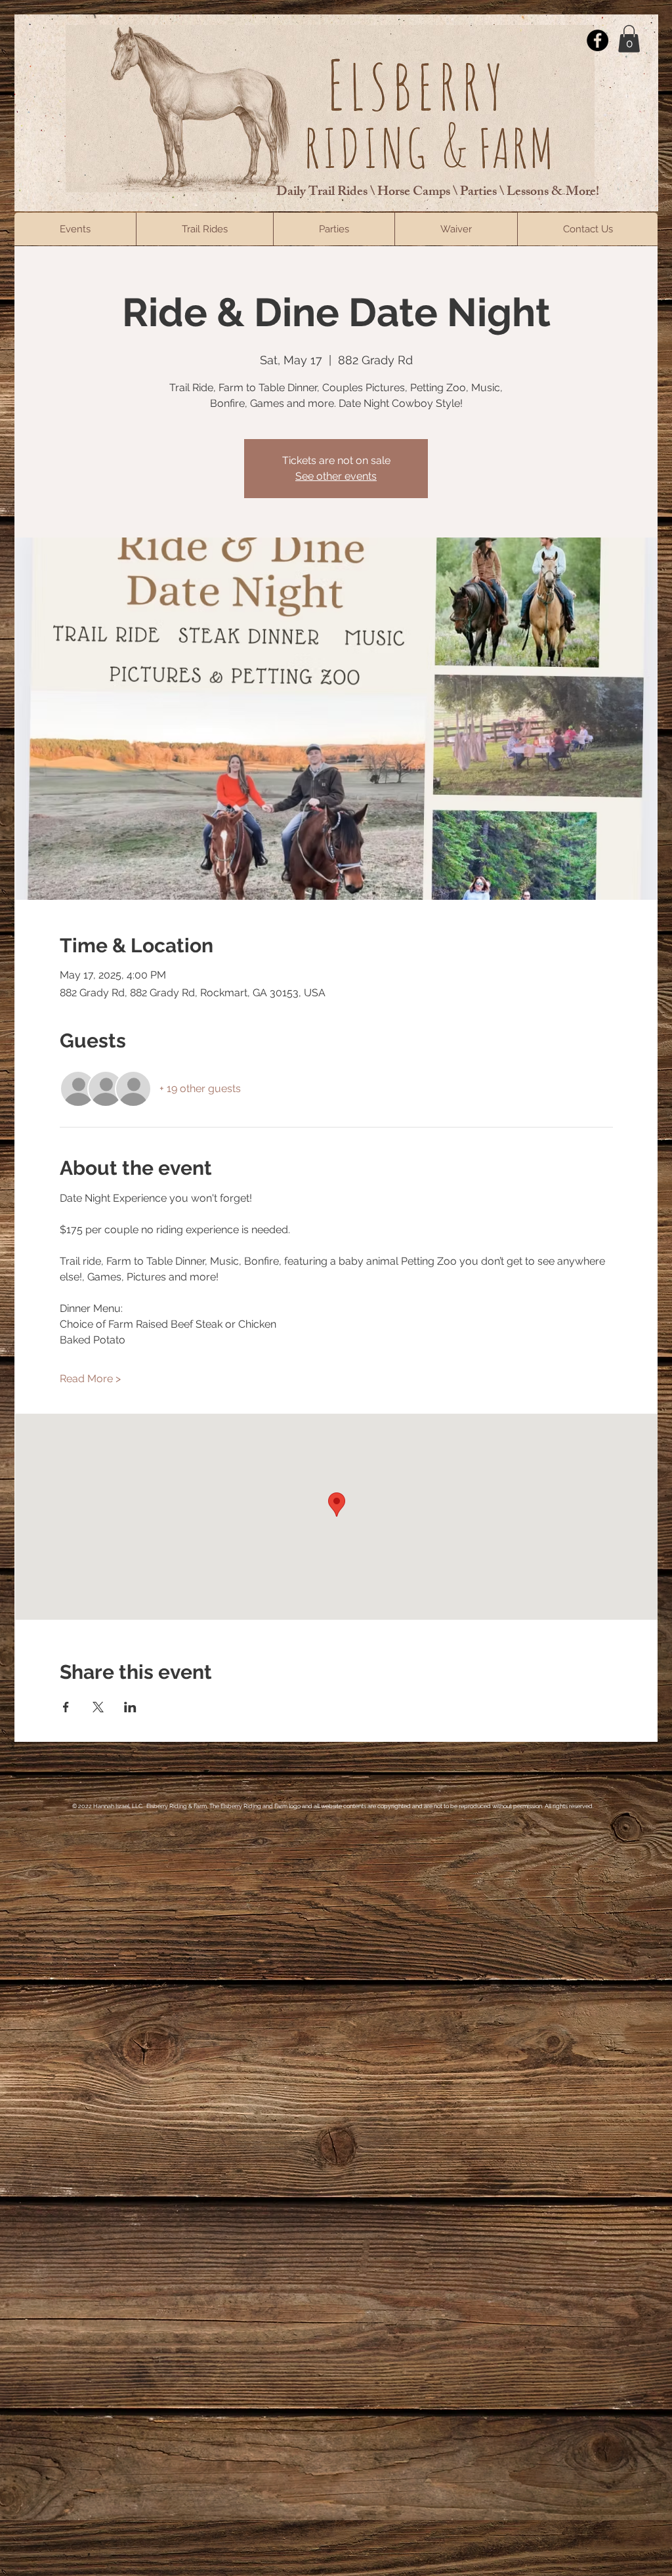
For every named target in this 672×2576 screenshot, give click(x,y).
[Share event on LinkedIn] (130, 1707)
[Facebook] (598, 40)
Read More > (90, 1379)
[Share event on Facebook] (66, 1707)
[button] (629, 39)
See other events (336, 476)
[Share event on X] (98, 1707)
